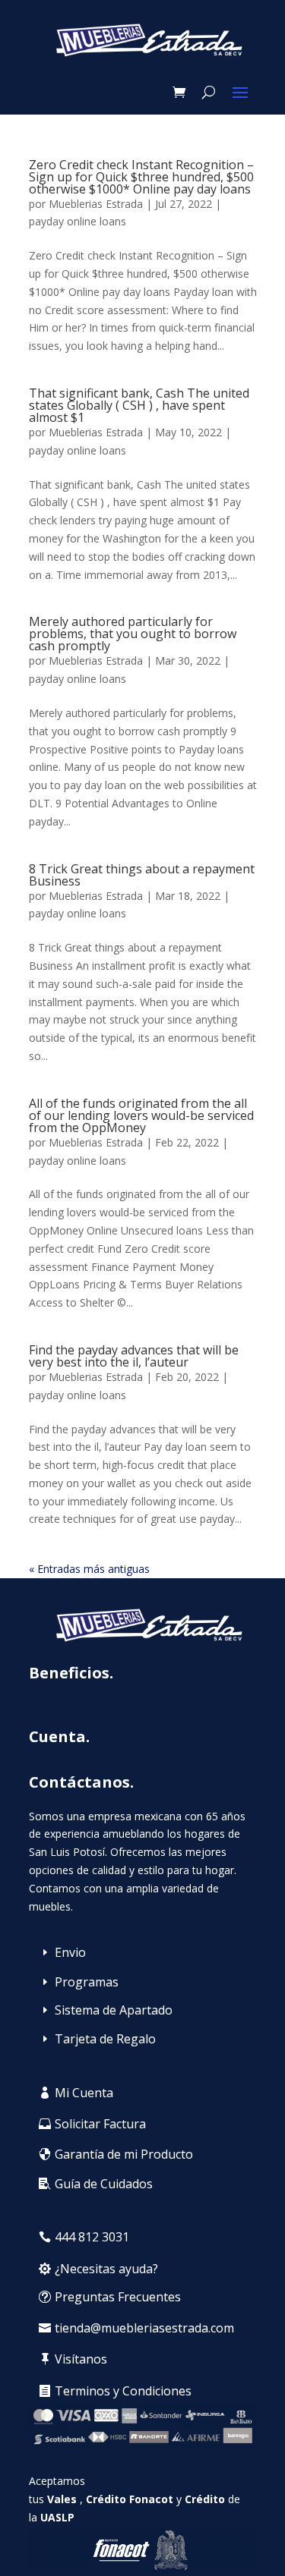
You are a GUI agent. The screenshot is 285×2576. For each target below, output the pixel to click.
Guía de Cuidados (104, 2184)
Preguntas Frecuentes (118, 2297)
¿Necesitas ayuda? (106, 2269)
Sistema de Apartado (114, 2010)
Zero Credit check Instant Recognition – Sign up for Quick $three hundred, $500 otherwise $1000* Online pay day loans (141, 177)
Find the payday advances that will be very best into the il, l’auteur (134, 1356)
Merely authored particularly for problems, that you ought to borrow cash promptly (133, 634)
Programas (87, 1982)
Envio (70, 1952)
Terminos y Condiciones (123, 2391)
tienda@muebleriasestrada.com (144, 2328)
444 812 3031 (92, 2237)
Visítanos (81, 2359)
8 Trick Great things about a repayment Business (142, 875)
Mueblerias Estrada (96, 204)
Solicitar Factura (100, 2124)
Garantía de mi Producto (124, 2154)
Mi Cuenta (84, 2093)
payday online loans (78, 221)
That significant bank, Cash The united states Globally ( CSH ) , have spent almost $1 (139, 405)
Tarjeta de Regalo (105, 2039)
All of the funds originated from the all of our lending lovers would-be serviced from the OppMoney (141, 1115)
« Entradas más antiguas (89, 1569)
